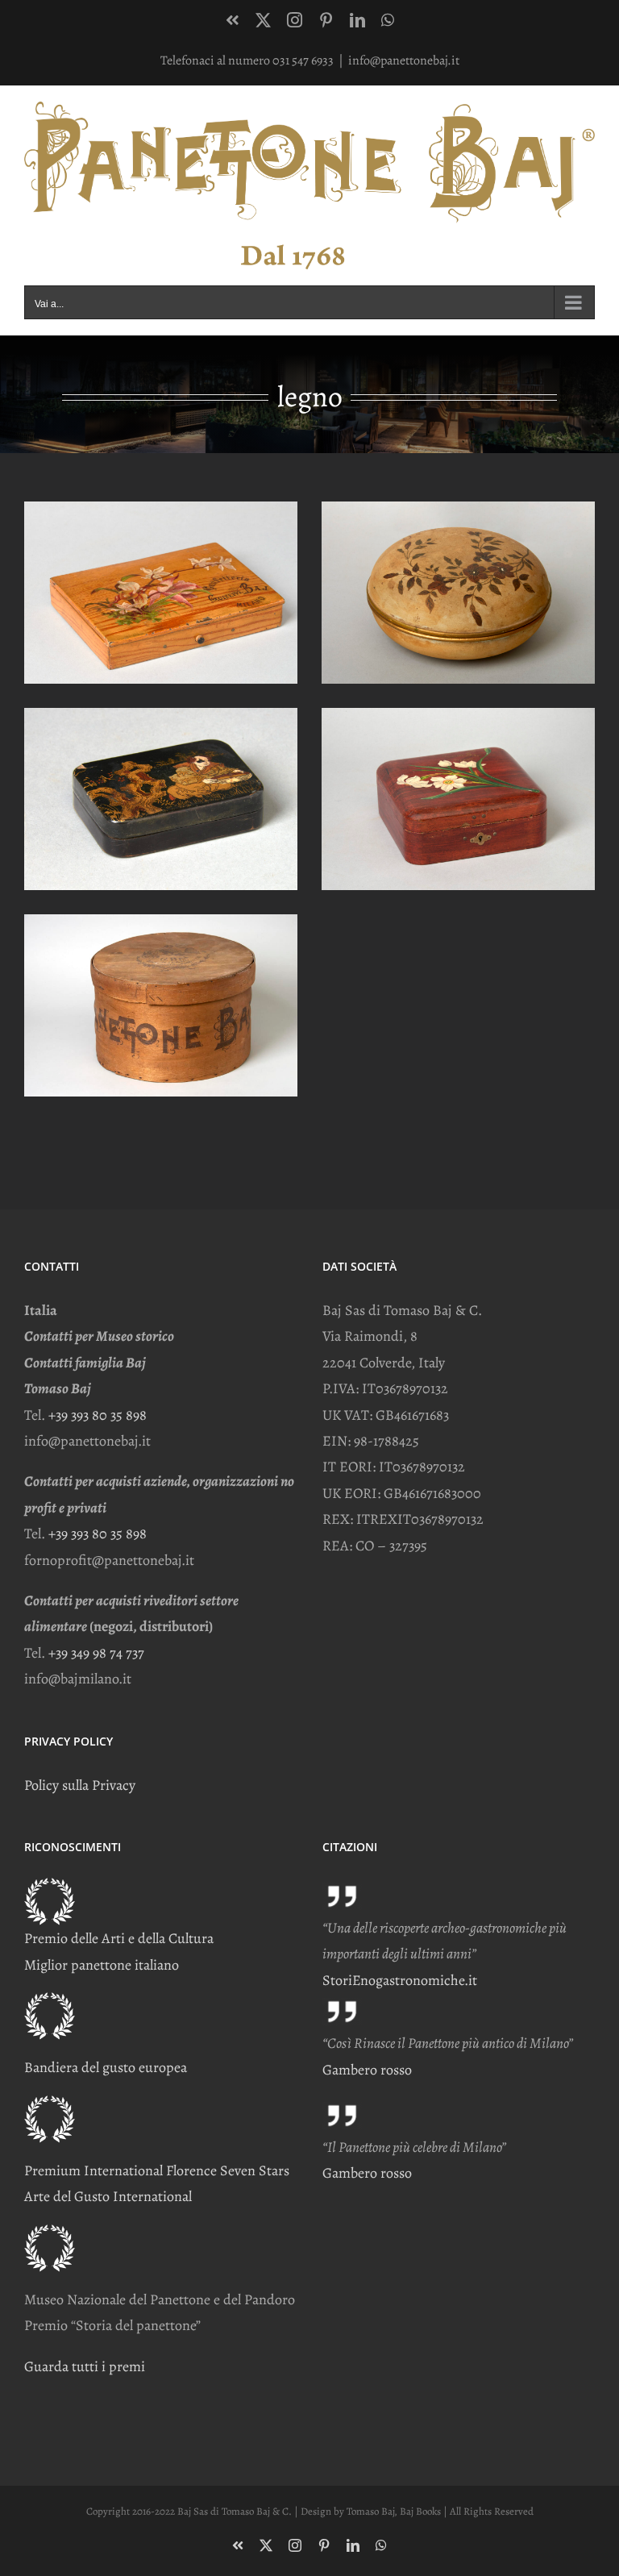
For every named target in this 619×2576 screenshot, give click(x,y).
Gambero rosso (367, 2070)
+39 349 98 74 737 (96, 1653)
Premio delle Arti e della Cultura (119, 1938)
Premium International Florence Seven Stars (157, 2170)
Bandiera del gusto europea (106, 2067)
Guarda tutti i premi (85, 2366)
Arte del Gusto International (108, 2196)
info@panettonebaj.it (404, 60)
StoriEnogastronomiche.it (400, 1980)
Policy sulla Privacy (80, 1785)
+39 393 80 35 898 (98, 1415)
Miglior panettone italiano (102, 1965)
